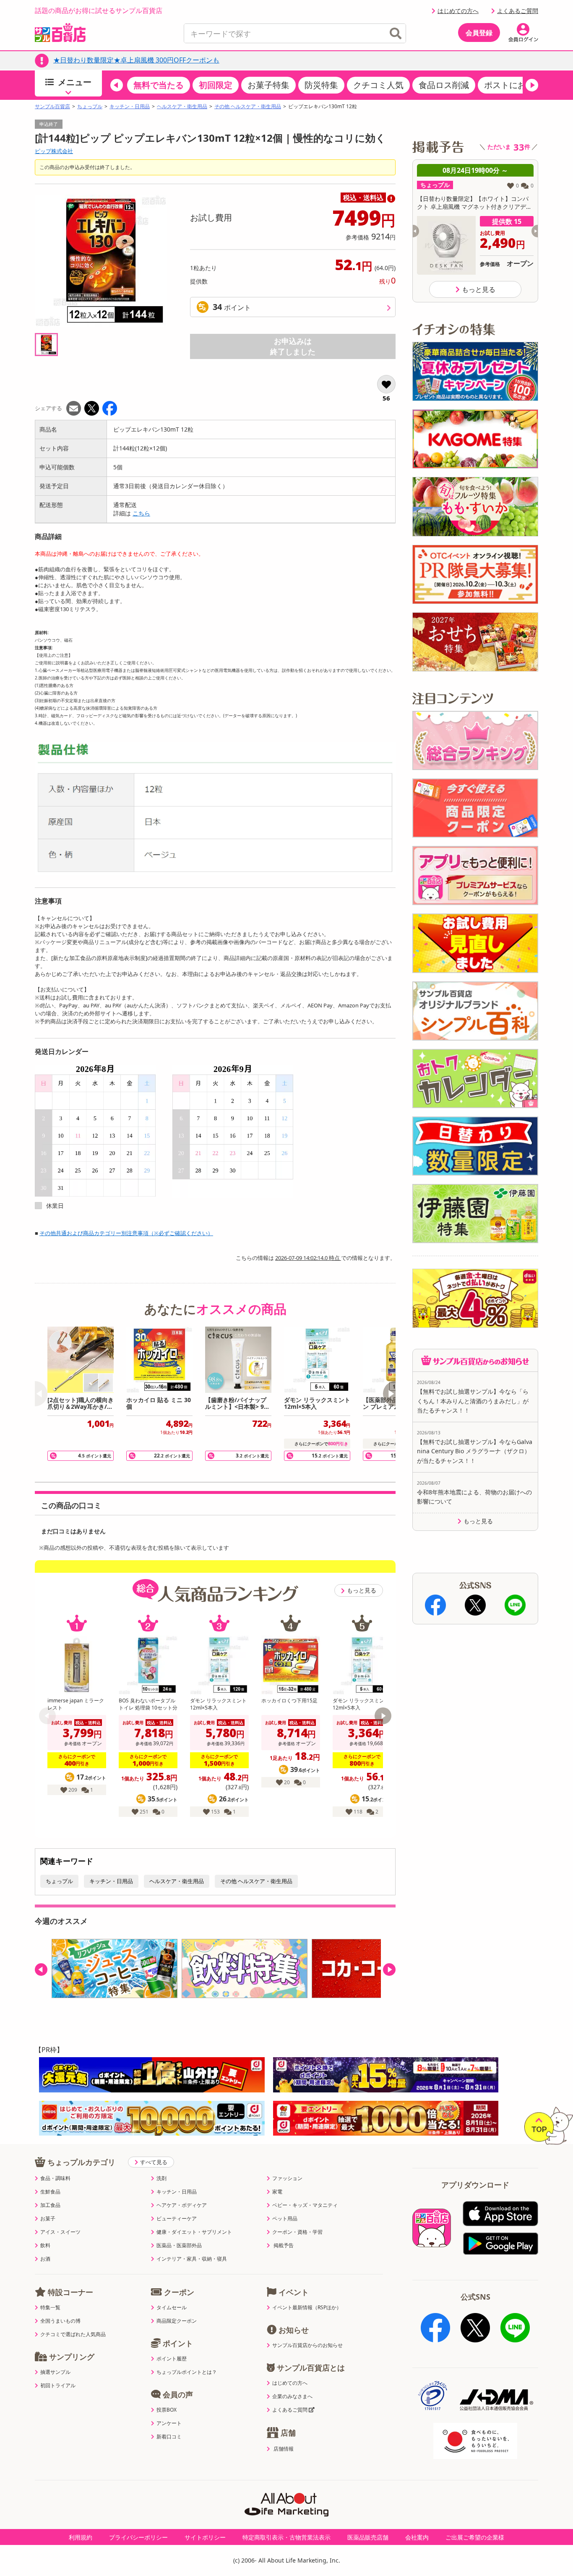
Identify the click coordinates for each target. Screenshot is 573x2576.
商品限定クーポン (177, 2321)
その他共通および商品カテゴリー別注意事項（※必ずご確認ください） (126, 1233)
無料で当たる (159, 85)
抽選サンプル (55, 2372)
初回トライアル (58, 2386)
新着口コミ (169, 2437)
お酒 (45, 2259)
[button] (117, 85)
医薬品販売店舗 (368, 2537)
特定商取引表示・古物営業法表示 (286, 2537)
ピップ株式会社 (54, 151)
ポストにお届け (513, 85)
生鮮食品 (50, 2192)
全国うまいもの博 (60, 2321)
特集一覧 (50, 2308)
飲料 (45, 2246)
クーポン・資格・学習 (297, 2232)
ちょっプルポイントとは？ (187, 2372)
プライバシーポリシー (138, 2537)
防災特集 (321, 85)
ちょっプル (90, 107)
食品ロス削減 (444, 85)
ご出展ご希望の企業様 (475, 2537)
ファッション (287, 2178)
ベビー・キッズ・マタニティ (305, 2205)
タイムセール (172, 2308)
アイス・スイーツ (60, 2232)
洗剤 (161, 2178)
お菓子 (48, 2219)
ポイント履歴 (172, 2359)
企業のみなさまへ (292, 2396)
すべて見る (154, 2162)
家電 (277, 2192)
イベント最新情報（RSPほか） (307, 2308)
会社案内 (417, 2537)
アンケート (169, 2423)
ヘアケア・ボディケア (182, 2205)
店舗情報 (284, 2449)
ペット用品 (285, 2219)
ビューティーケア (177, 2219)
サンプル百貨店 (52, 107)
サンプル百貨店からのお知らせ (307, 2345)
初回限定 (216, 85)
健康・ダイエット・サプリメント (194, 2232)
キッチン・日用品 (130, 107)
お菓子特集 (268, 85)
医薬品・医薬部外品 (179, 2246)
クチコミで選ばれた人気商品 (73, 2334)
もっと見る (362, 1590)
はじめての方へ (458, 11)
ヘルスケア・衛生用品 (182, 107)
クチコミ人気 (378, 85)
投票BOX (167, 2410)
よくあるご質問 (518, 11)
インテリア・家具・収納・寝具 (192, 2259)
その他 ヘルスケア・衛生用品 (248, 107)
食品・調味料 (55, 2178)
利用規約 (81, 2537)
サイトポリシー (205, 2537)
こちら (141, 513)
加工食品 (50, 2205)
